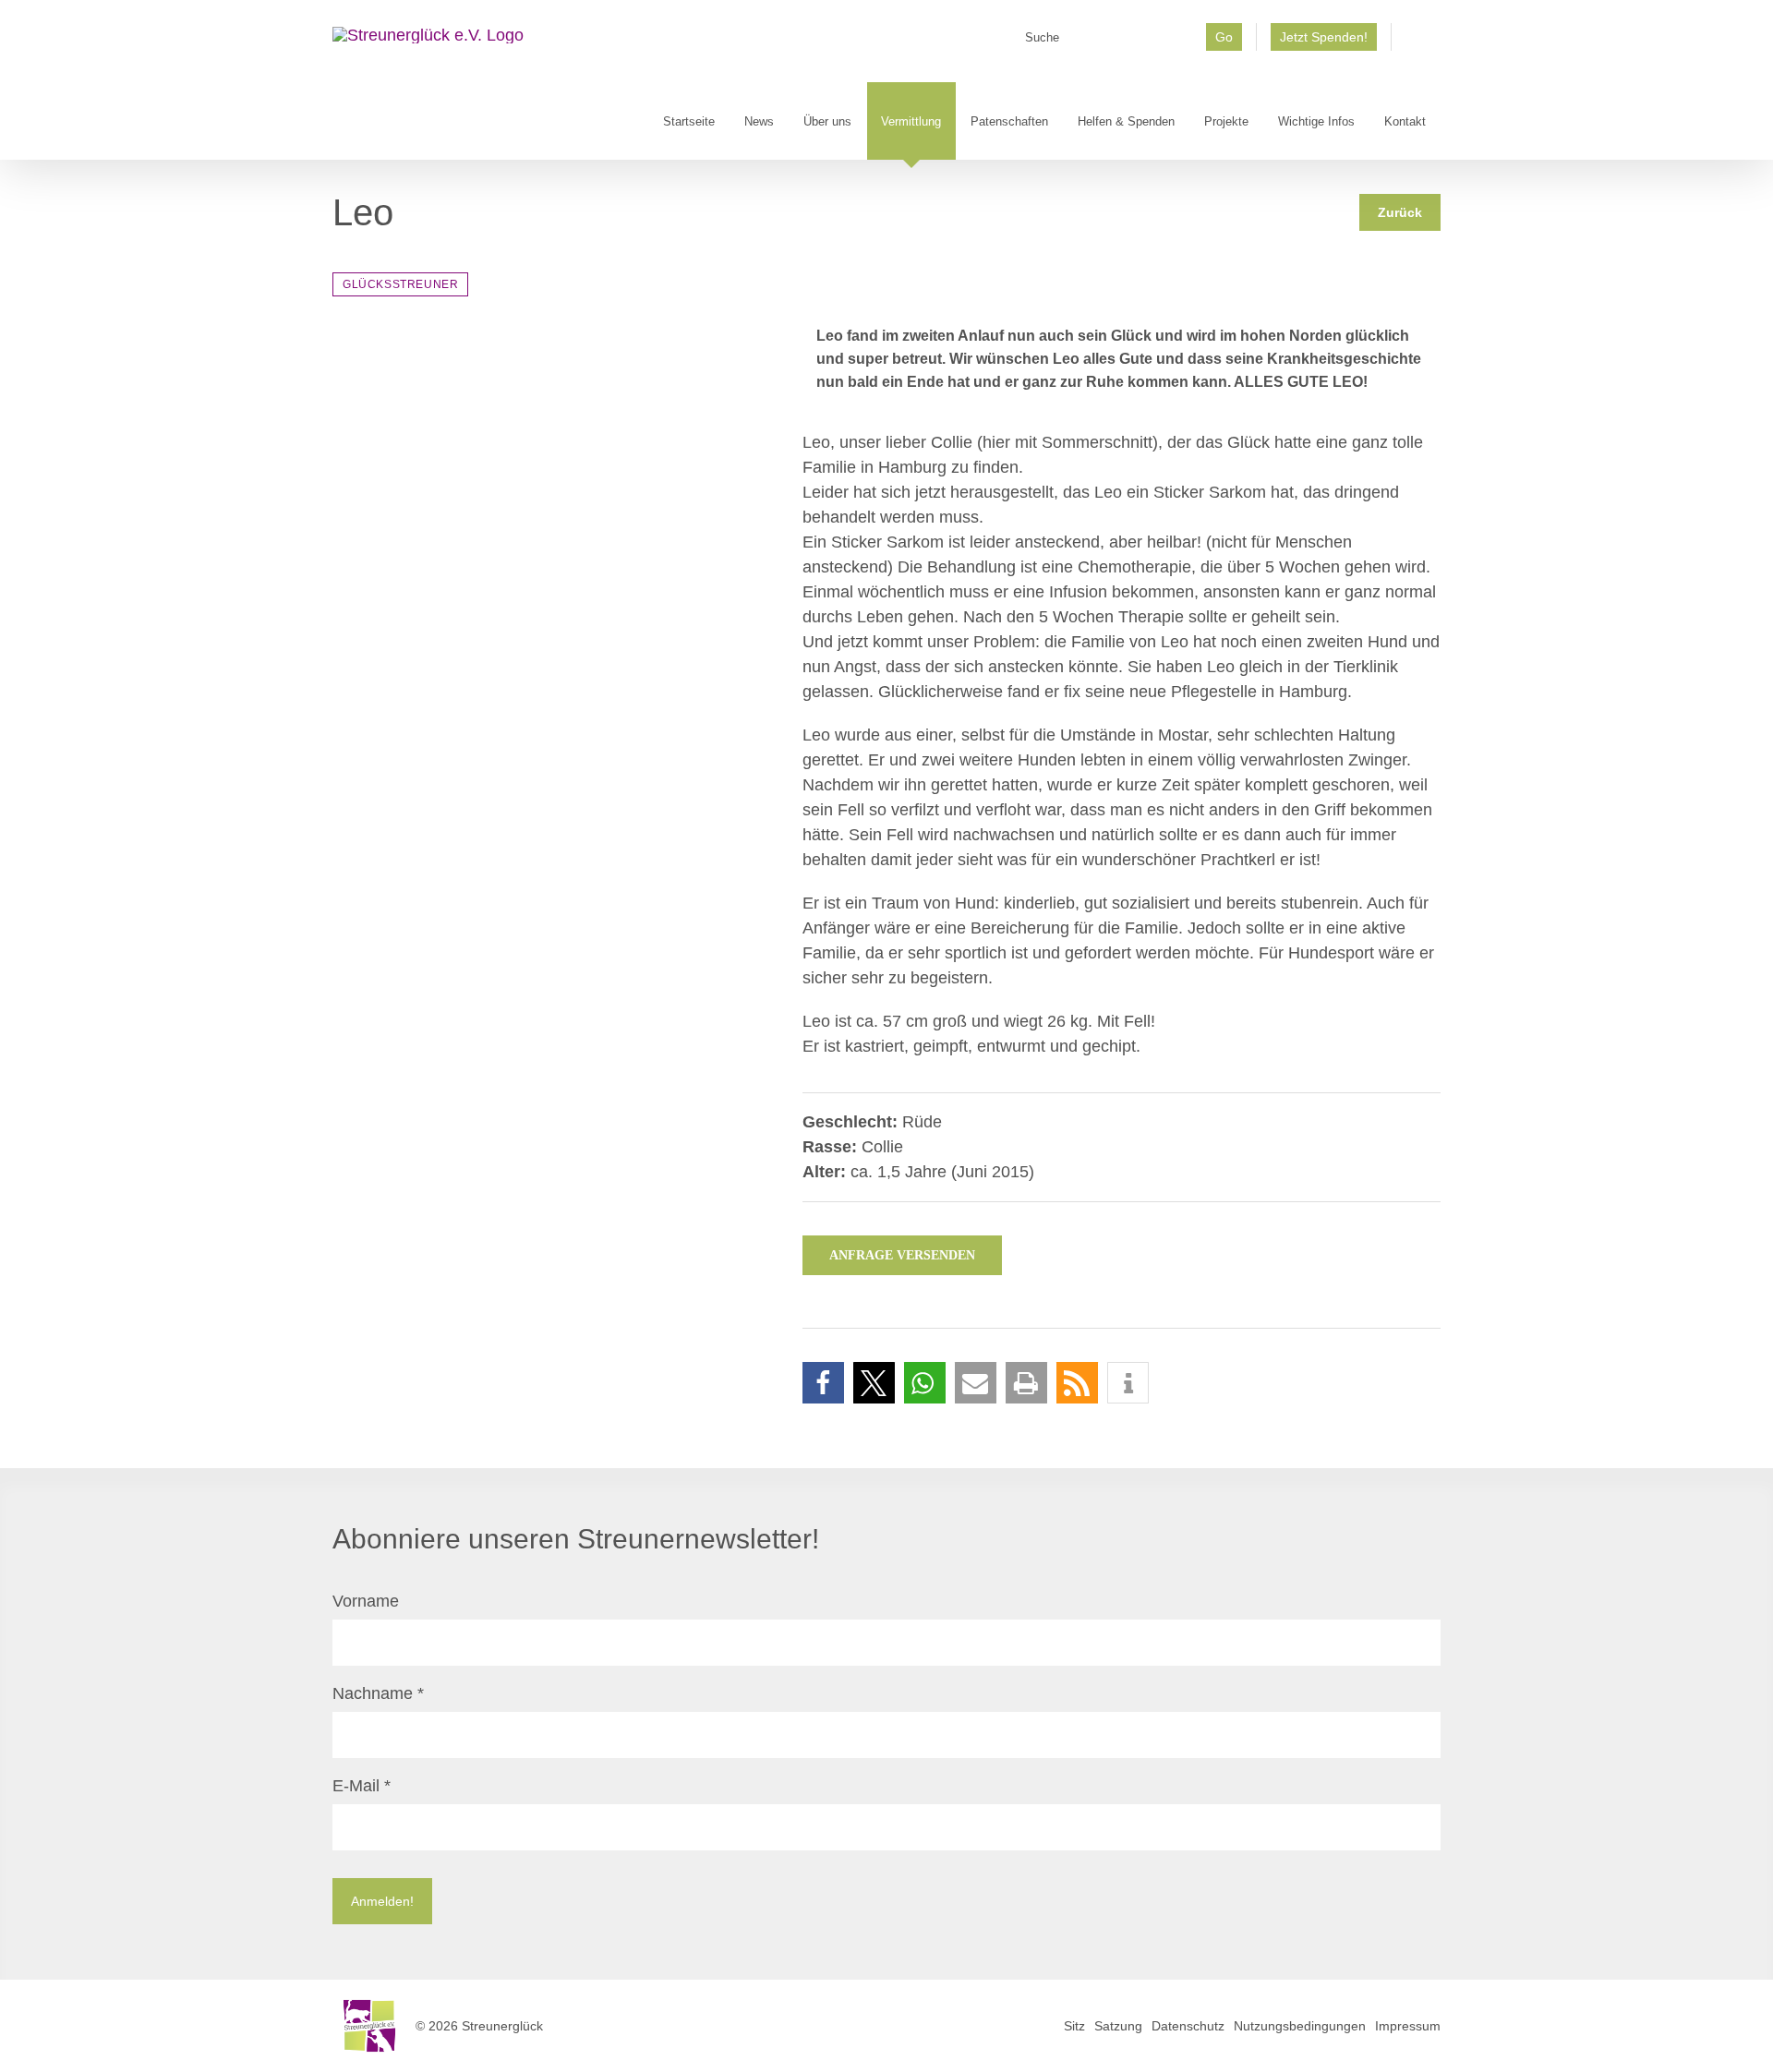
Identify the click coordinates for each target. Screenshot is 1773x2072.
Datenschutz (1188, 2026)
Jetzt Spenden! (1324, 37)
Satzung (1118, 2026)
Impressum (1408, 2026)
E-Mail (362, 1786)
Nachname (378, 1693)
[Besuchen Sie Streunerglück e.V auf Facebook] (1416, 43)
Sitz (1074, 2026)
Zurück (1400, 212)
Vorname (366, 1601)
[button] (823, 1383)
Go (1224, 37)
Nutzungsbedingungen (1300, 2026)
